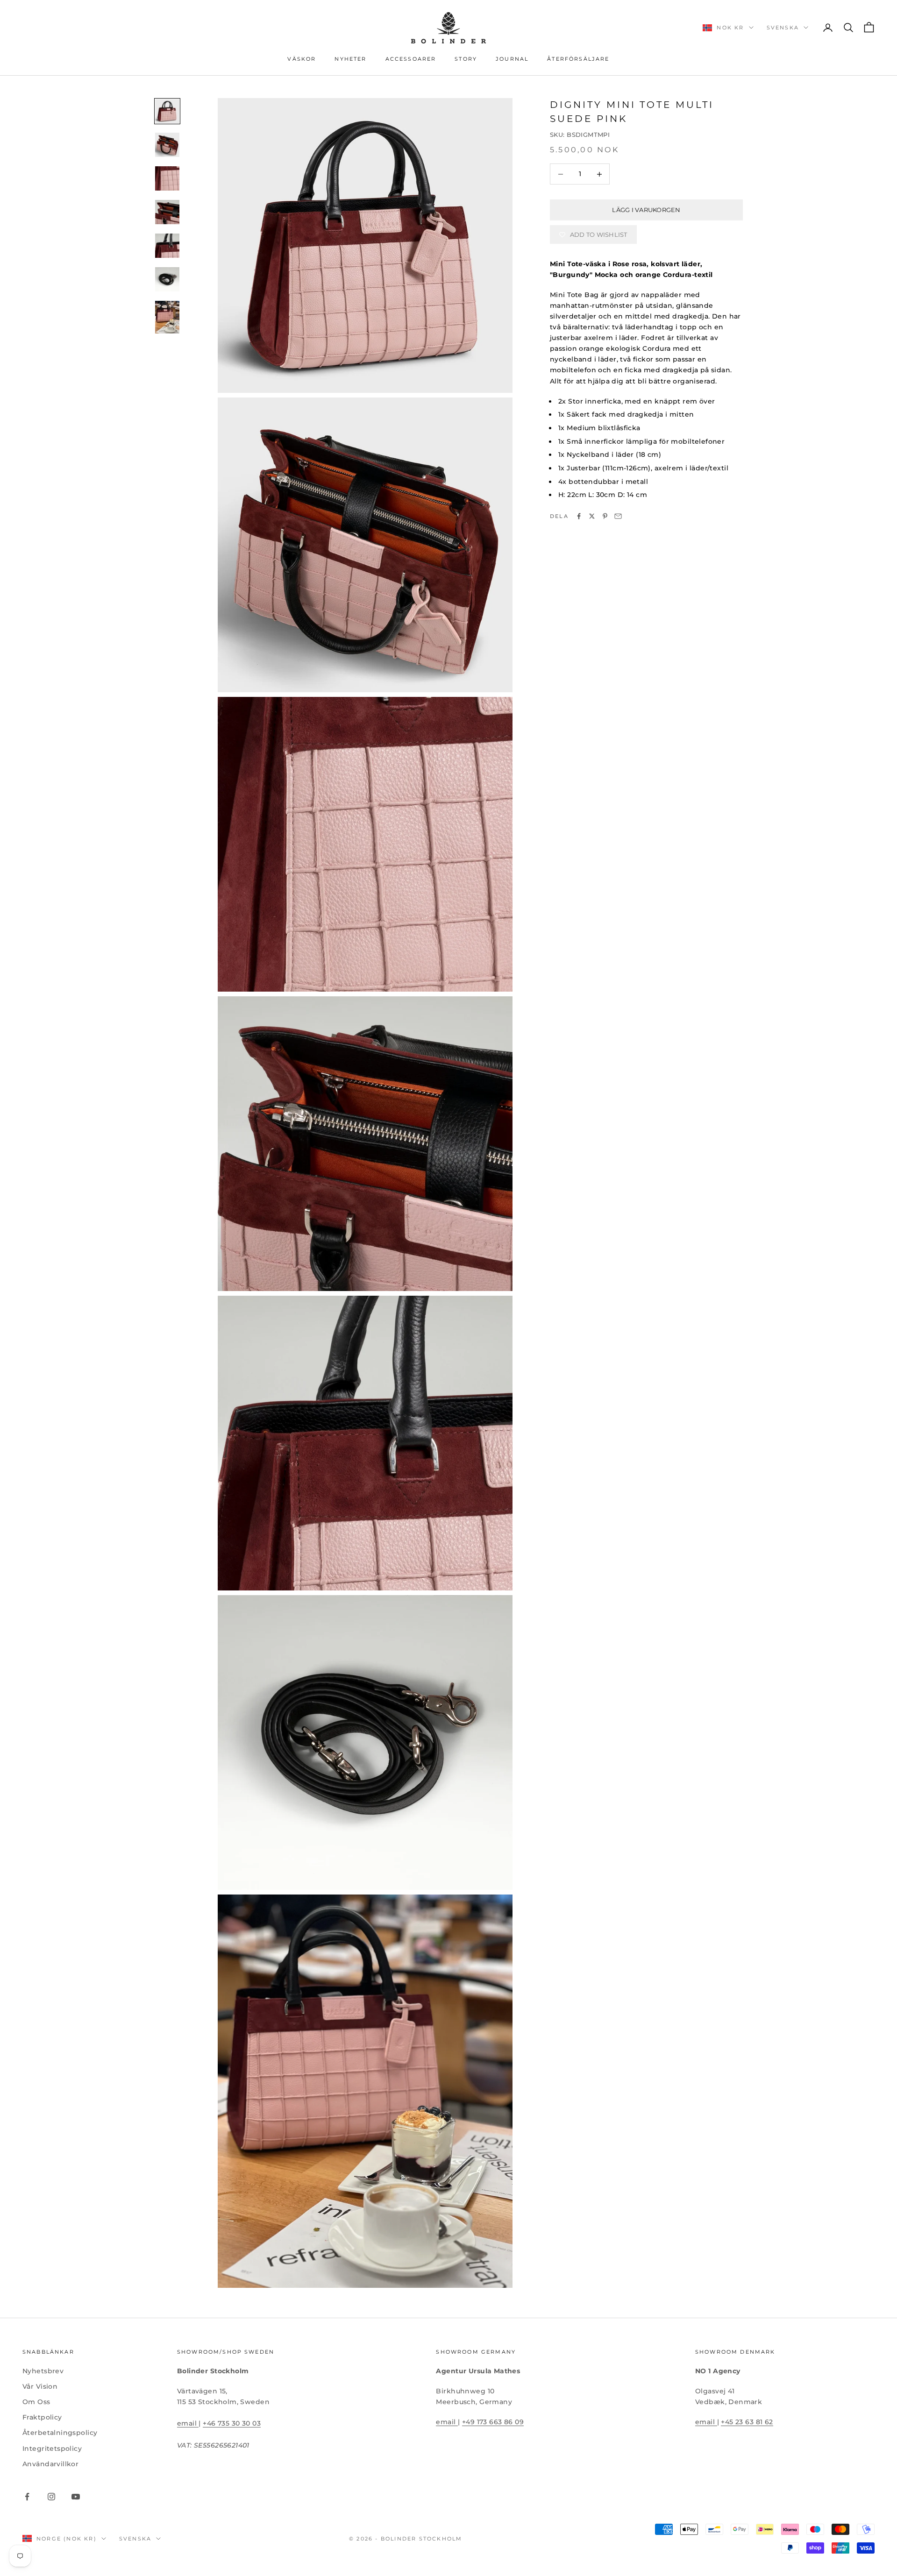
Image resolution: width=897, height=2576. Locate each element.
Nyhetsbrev (43, 2371)
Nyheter (350, 59)
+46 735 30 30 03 (232, 2423)
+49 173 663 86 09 (493, 2422)
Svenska (783, 28)
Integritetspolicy (52, 2448)
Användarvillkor (50, 2464)
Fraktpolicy (42, 2417)
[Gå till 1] (167, 111)
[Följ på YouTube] (76, 2497)
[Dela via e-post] (618, 516)
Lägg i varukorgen (646, 210)
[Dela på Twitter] (592, 516)
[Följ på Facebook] (27, 2497)
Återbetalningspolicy (60, 2433)
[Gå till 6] (167, 279)
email (188, 2423)
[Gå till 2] (167, 145)
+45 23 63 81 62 (747, 2422)
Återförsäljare (578, 59)
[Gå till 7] (167, 317)
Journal (512, 59)
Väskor (302, 59)
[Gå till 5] (167, 246)
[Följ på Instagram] (51, 2497)
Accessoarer (411, 59)
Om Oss (36, 2402)
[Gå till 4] (167, 212)
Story (466, 59)
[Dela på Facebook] (579, 516)
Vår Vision (40, 2386)
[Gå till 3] (167, 178)
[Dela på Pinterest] (605, 516)
